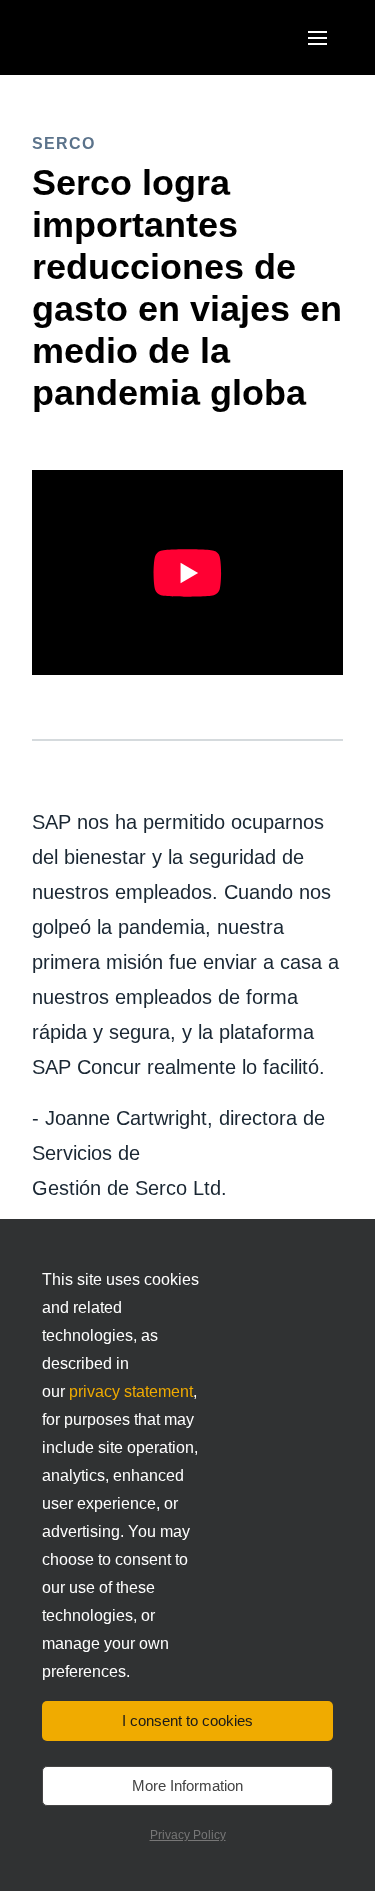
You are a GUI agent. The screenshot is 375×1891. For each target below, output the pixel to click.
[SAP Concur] (124, 37)
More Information (187, 1785)
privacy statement (131, 1391)
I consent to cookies (187, 1720)
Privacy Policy (188, 1835)
